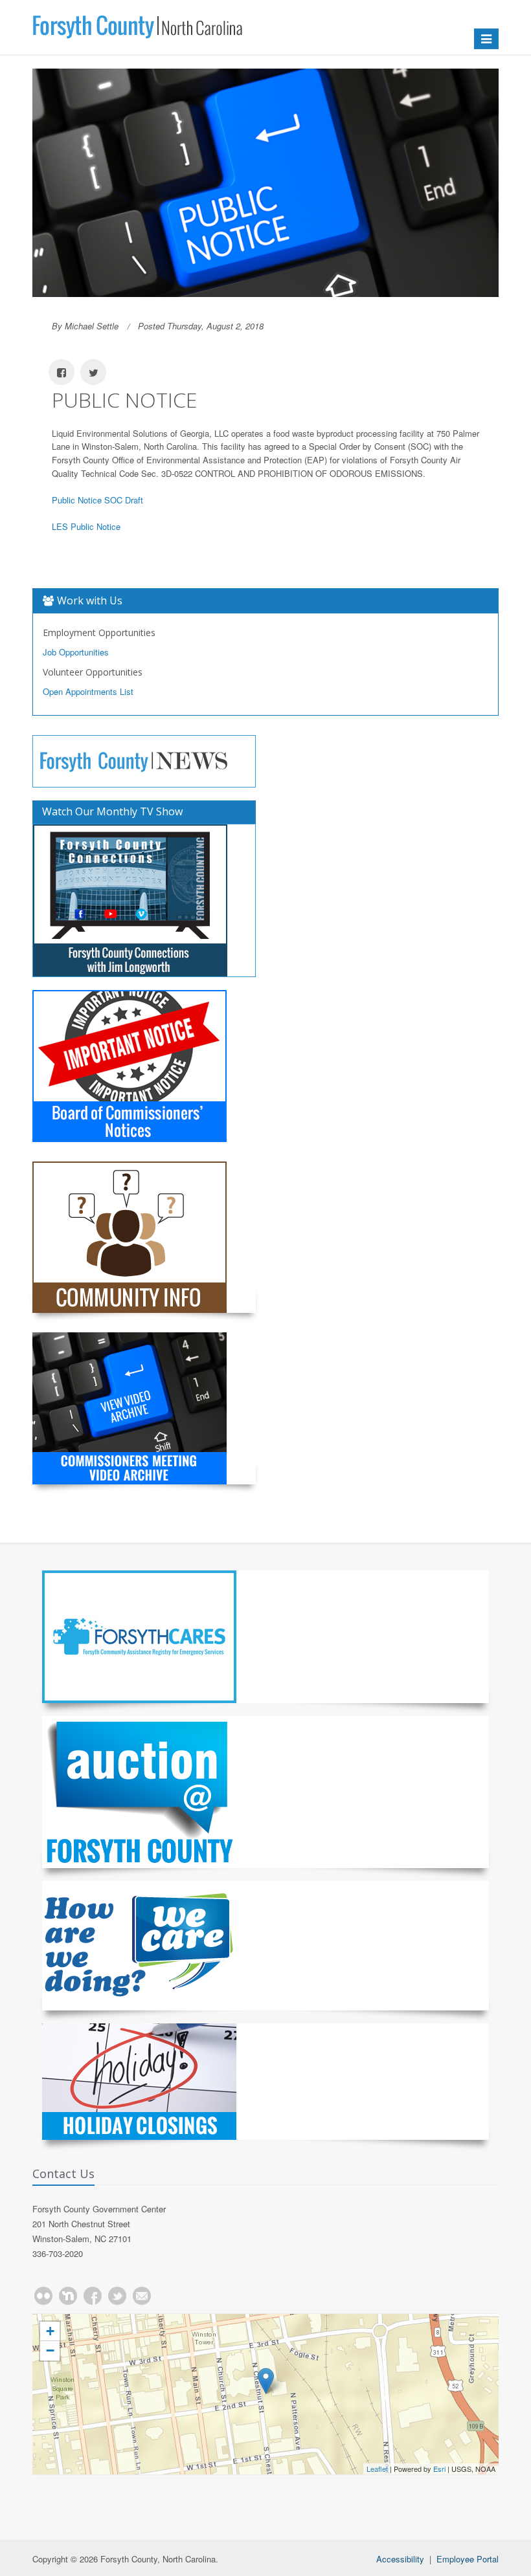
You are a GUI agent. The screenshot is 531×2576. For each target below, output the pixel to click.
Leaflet (377, 2469)
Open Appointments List (88, 691)
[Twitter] (117, 2296)
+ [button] (50, 2331)
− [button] (50, 2350)
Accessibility (400, 2559)
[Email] (142, 2296)
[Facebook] (93, 2296)
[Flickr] (43, 2296)
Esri (439, 2469)
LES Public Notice (86, 526)
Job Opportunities (76, 652)
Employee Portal (468, 2559)
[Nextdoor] (68, 2296)
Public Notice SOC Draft (97, 500)
